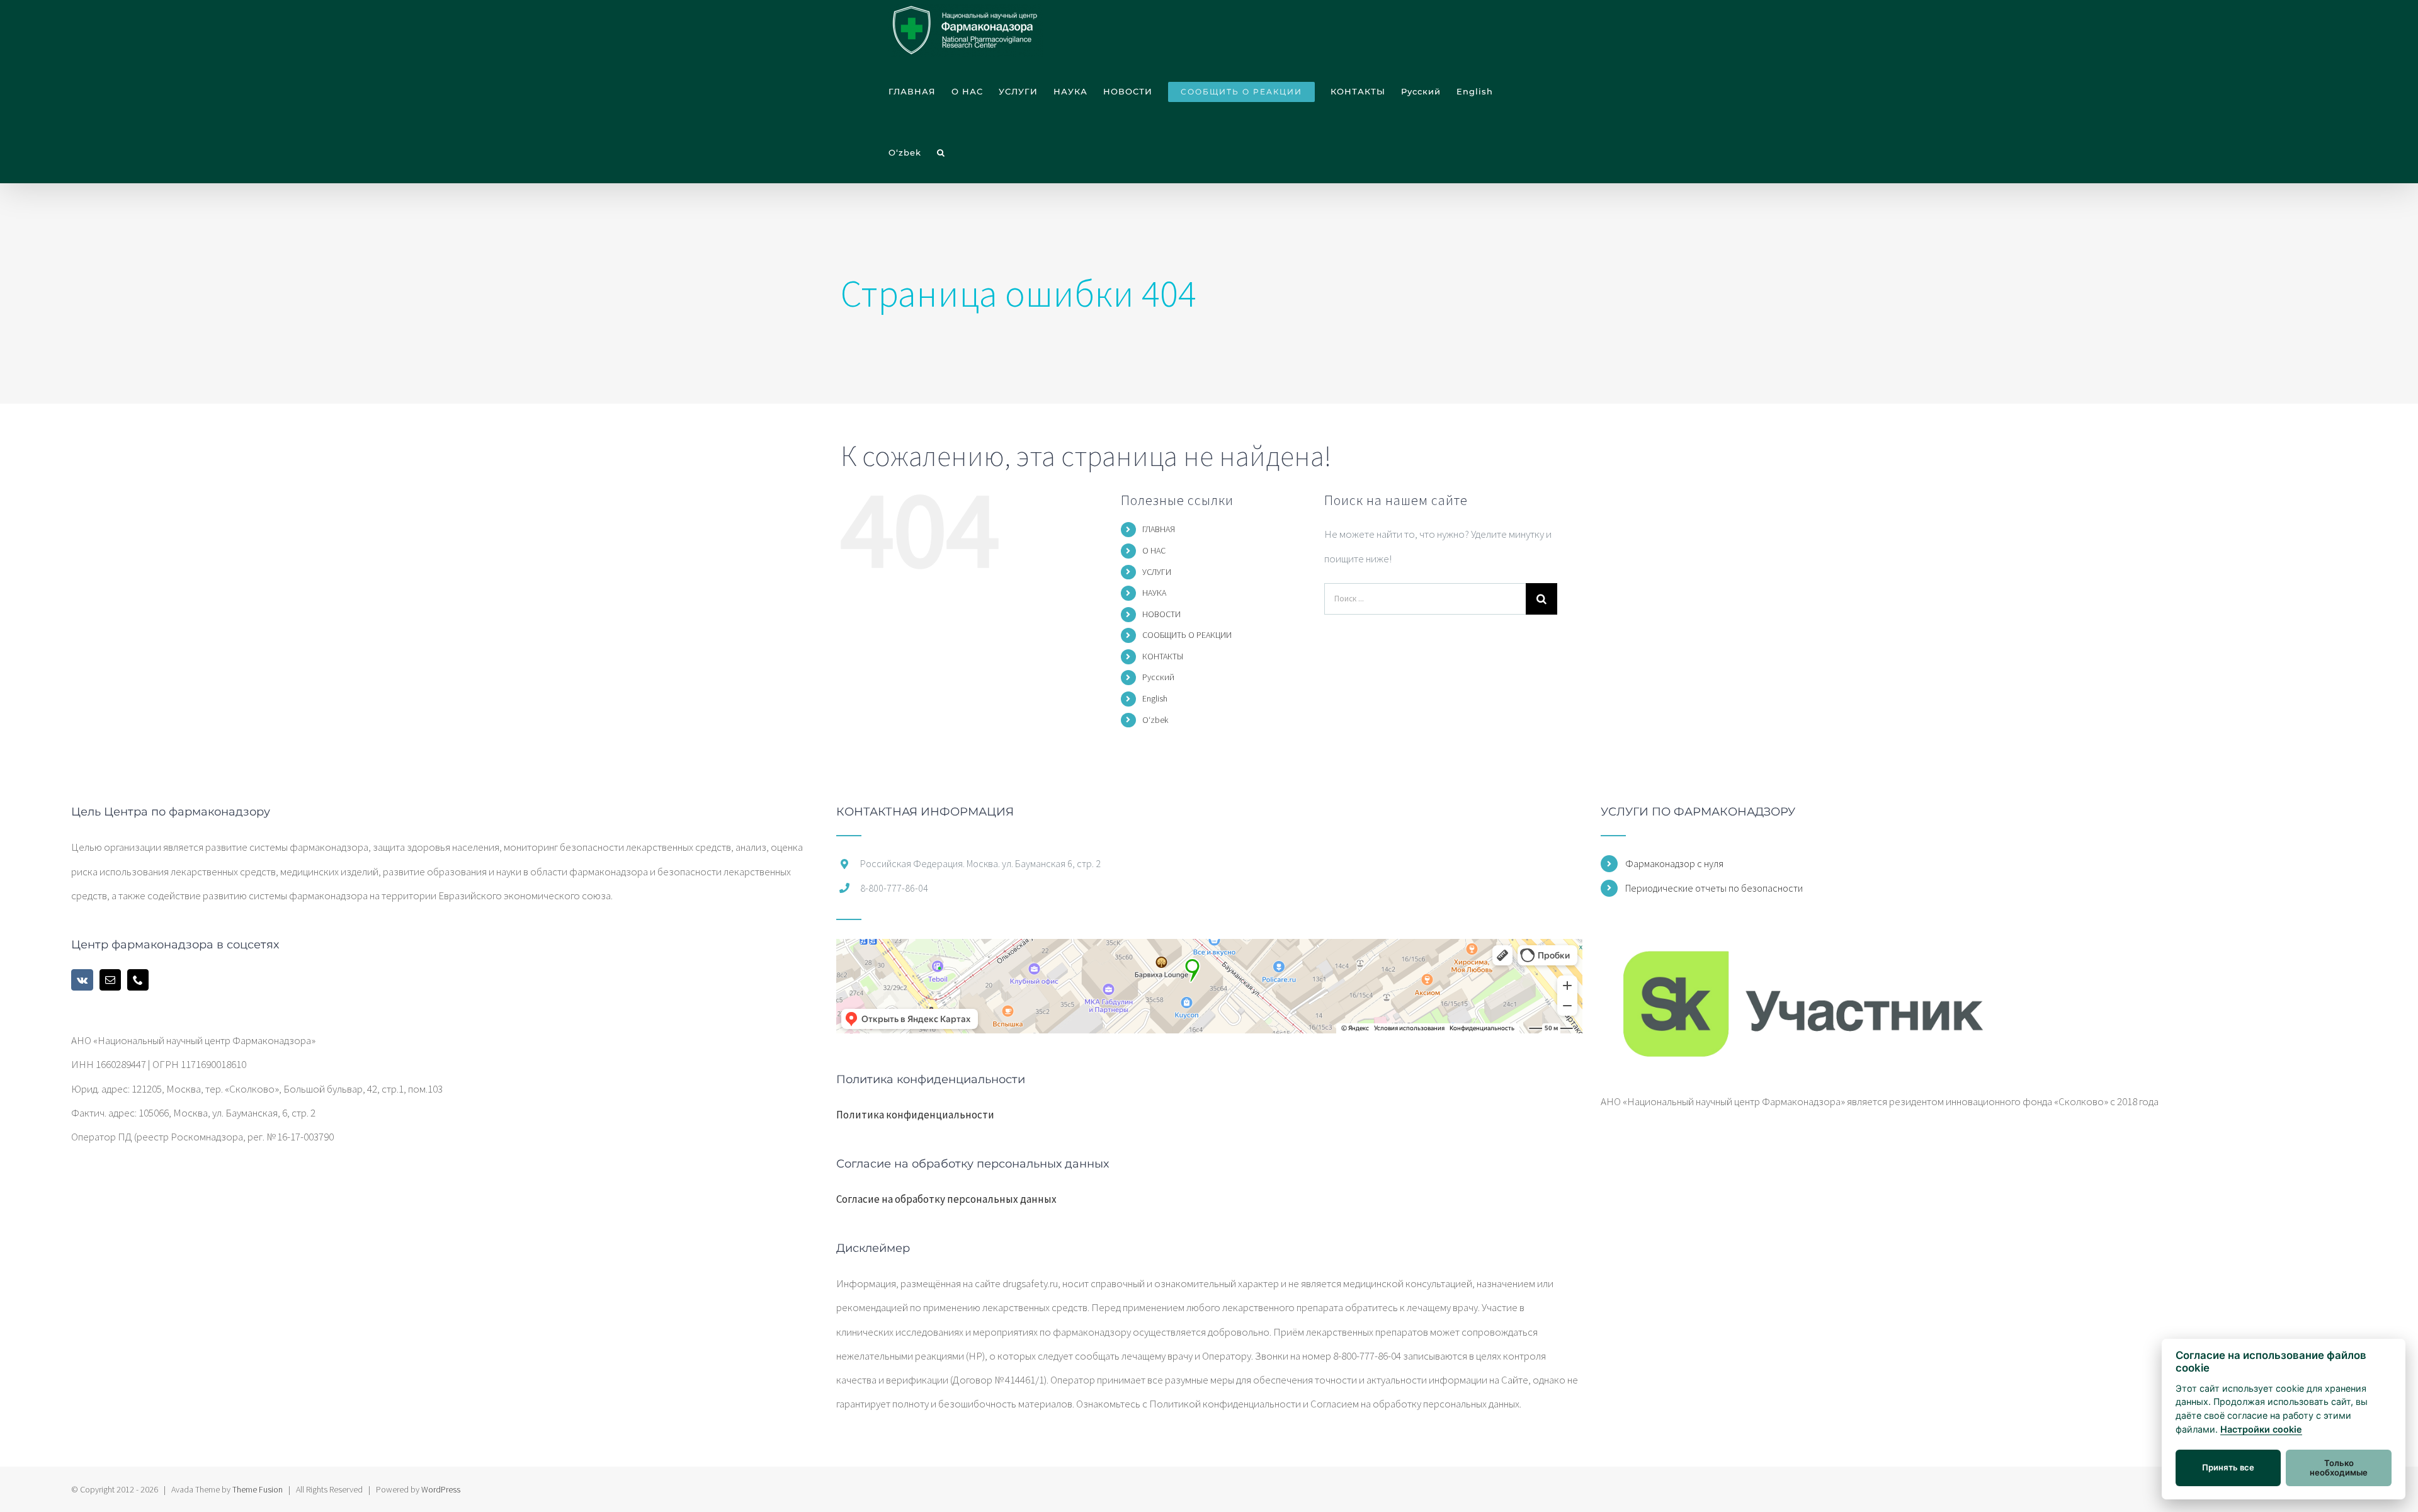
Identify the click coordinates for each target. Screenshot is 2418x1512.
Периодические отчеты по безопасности (1714, 888)
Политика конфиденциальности (915, 1115)
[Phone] (138, 980)
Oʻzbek (1155, 720)
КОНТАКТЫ (1163, 656)
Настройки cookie (2261, 1429)
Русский (1158, 677)
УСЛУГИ (1157, 572)
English (1155, 698)
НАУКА (1154, 593)
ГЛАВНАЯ (1159, 529)
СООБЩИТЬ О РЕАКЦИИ (1187, 635)
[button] (941, 153)
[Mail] (110, 980)
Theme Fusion (258, 1489)
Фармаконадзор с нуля (1674, 863)
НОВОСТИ (1161, 614)
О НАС (1154, 550)
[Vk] (82, 980)
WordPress (441, 1489)
